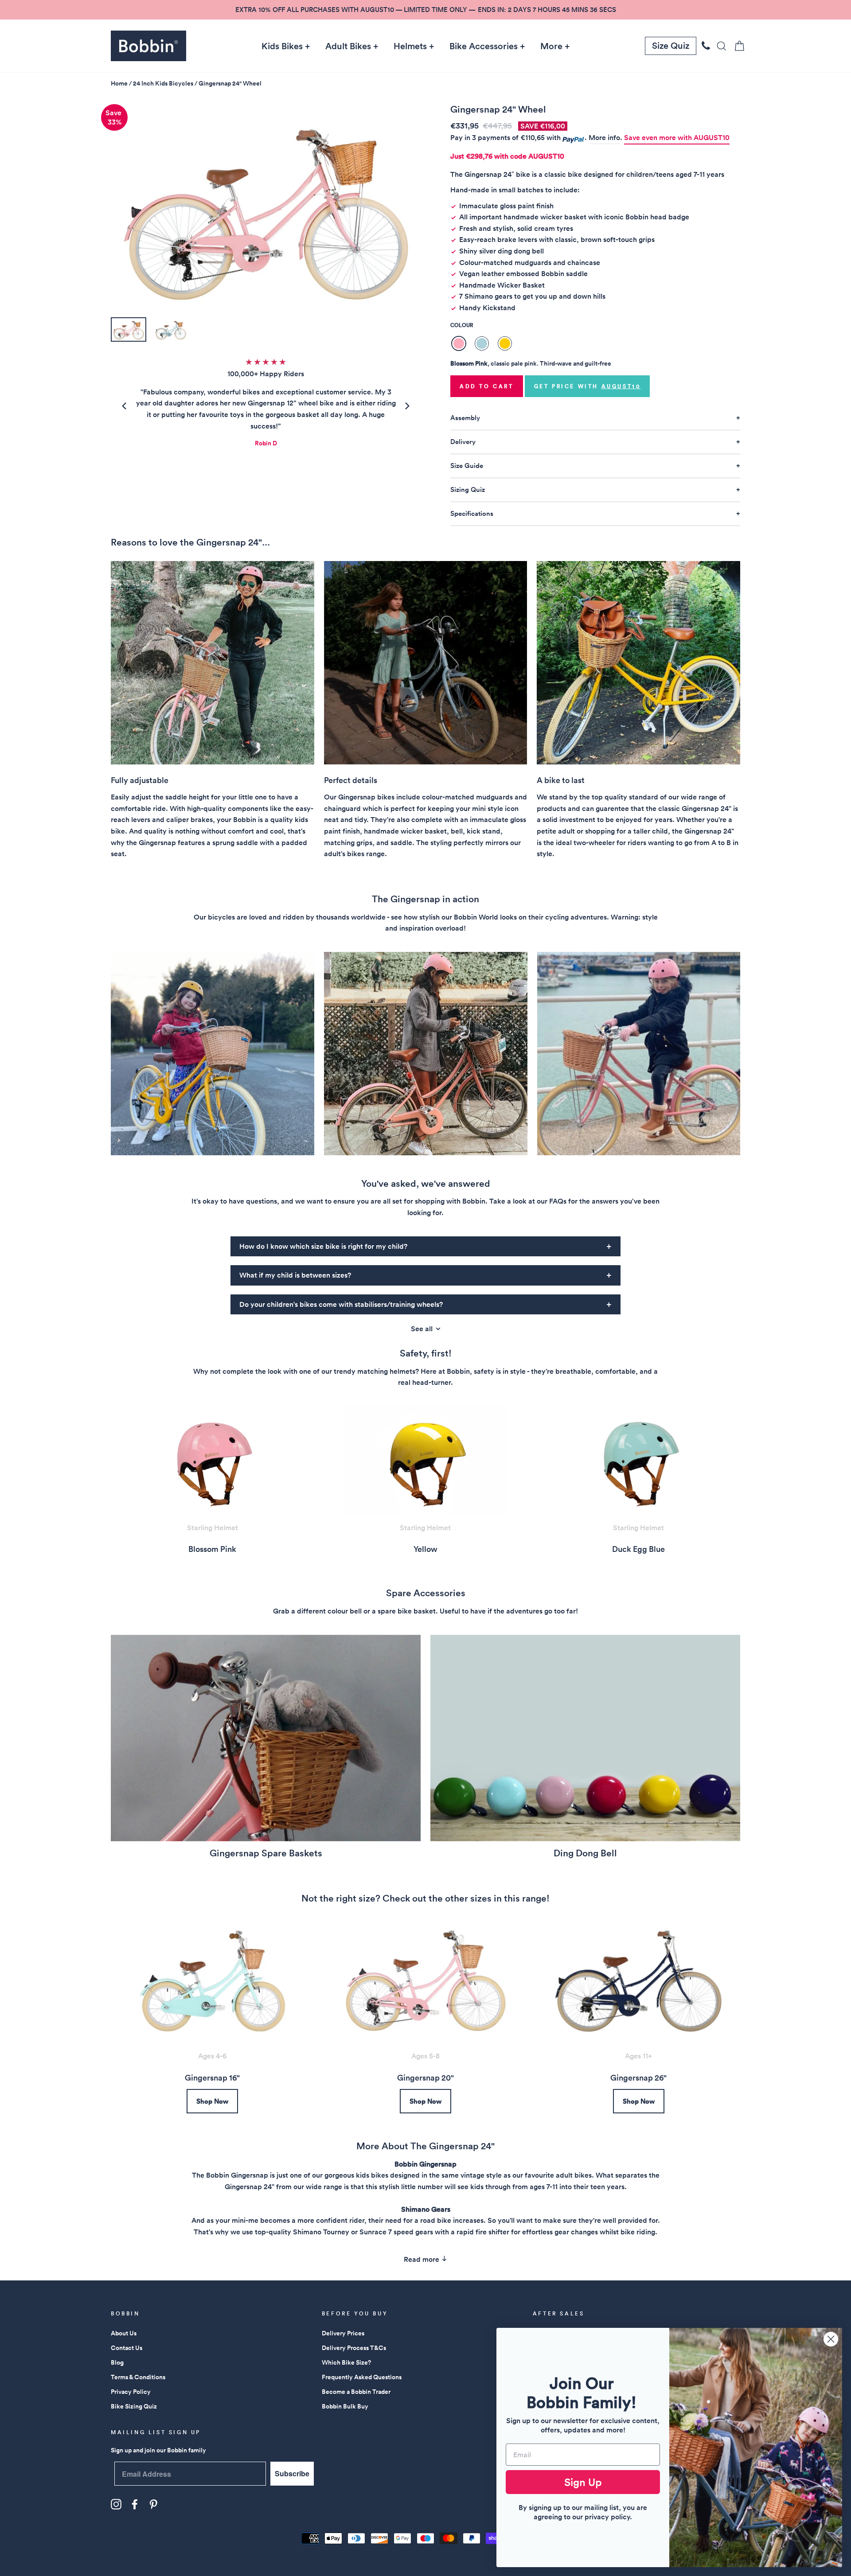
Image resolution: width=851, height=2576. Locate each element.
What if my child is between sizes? (295, 1275)
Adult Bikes (348, 46)
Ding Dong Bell (585, 1853)
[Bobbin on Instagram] (116, 2504)
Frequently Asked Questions (362, 2377)
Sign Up (583, 2482)
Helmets (410, 46)
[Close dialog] (831, 2339)
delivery (463, 442)
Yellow (505, 343)
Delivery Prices (343, 2333)
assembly (465, 418)
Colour (462, 325)
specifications (472, 513)
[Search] (719, 46)
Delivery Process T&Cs (354, 2348)
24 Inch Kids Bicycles (163, 83)
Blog (117, 2362)
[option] (425, 10)
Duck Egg (482, 343)
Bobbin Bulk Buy (345, 2406)
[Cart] (737, 46)
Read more (422, 2259)
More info (604, 138)
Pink (459, 343)
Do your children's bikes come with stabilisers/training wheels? (341, 1304)
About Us (124, 2333)
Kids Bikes (282, 46)
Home (119, 83)
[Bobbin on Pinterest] (153, 2504)
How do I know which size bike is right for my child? (323, 1246)
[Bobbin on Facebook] (135, 2504)
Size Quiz (671, 46)
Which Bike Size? (346, 2362)
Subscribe (292, 2473)
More (551, 46)
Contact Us (127, 2348)
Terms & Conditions (138, 2377)
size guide (467, 466)
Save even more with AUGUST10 (677, 138)
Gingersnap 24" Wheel (230, 83)
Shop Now (212, 2101)
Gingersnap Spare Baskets (266, 1853)
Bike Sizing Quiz (134, 2406)
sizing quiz (468, 489)
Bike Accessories (484, 46)
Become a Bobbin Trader (356, 2392)
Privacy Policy (131, 2392)
